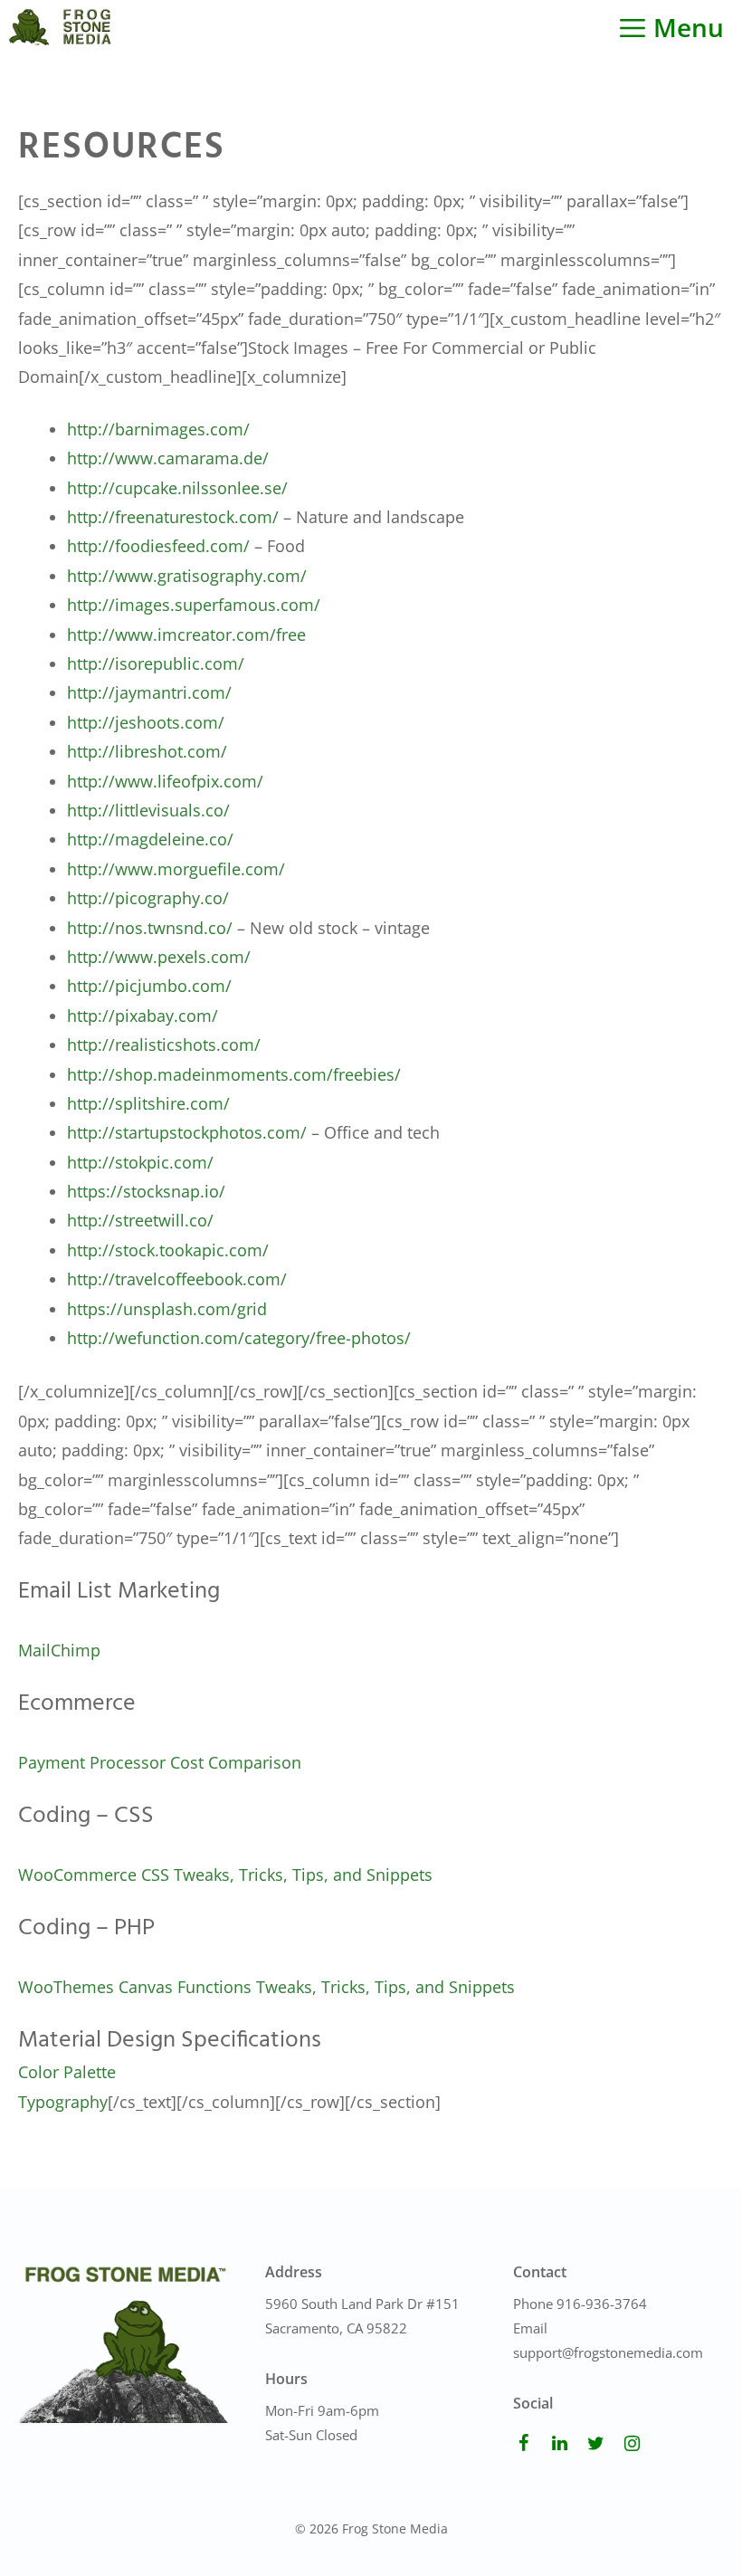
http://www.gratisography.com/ (187, 576)
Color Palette (67, 2072)
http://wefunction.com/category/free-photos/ (239, 1338)
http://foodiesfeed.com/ (158, 546)
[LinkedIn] (560, 2444)
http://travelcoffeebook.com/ (177, 1279)
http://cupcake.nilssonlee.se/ (177, 488)
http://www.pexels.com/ (159, 957)
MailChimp (59, 1650)
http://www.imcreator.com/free (186, 634)
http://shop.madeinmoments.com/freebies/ (234, 1074)
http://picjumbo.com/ (149, 986)
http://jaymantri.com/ (149, 692)
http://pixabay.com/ (143, 1016)
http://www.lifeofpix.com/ (165, 781)
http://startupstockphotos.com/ (187, 1132)
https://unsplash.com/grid (167, 1309)
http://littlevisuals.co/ (148, 810)
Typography (63, 2102)
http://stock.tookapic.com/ (168, 1250)
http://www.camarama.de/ (168, 458)
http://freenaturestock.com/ (173, 517)
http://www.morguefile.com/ (176, 869)
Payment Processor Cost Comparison (160, 1762)
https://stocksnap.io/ (146, 1191)
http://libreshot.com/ (147, 751)
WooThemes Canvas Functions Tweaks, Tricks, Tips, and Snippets (266, 1987)
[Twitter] (596, 2444)
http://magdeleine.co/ (150, 839)
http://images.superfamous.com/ (194, 605)
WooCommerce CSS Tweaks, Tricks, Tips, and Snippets (225, 1875)
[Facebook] (524, 2444)
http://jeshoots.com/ (146, 722)
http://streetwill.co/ (140, 1220)
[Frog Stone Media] (60, 27)
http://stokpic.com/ (140, 1162)
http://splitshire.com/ (148, 1103)
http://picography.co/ (148, 898)
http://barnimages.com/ (158, 429)
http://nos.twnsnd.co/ (150, 928)
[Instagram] (633, 2444)
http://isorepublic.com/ (156, 663)
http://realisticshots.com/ (164, 1045)
